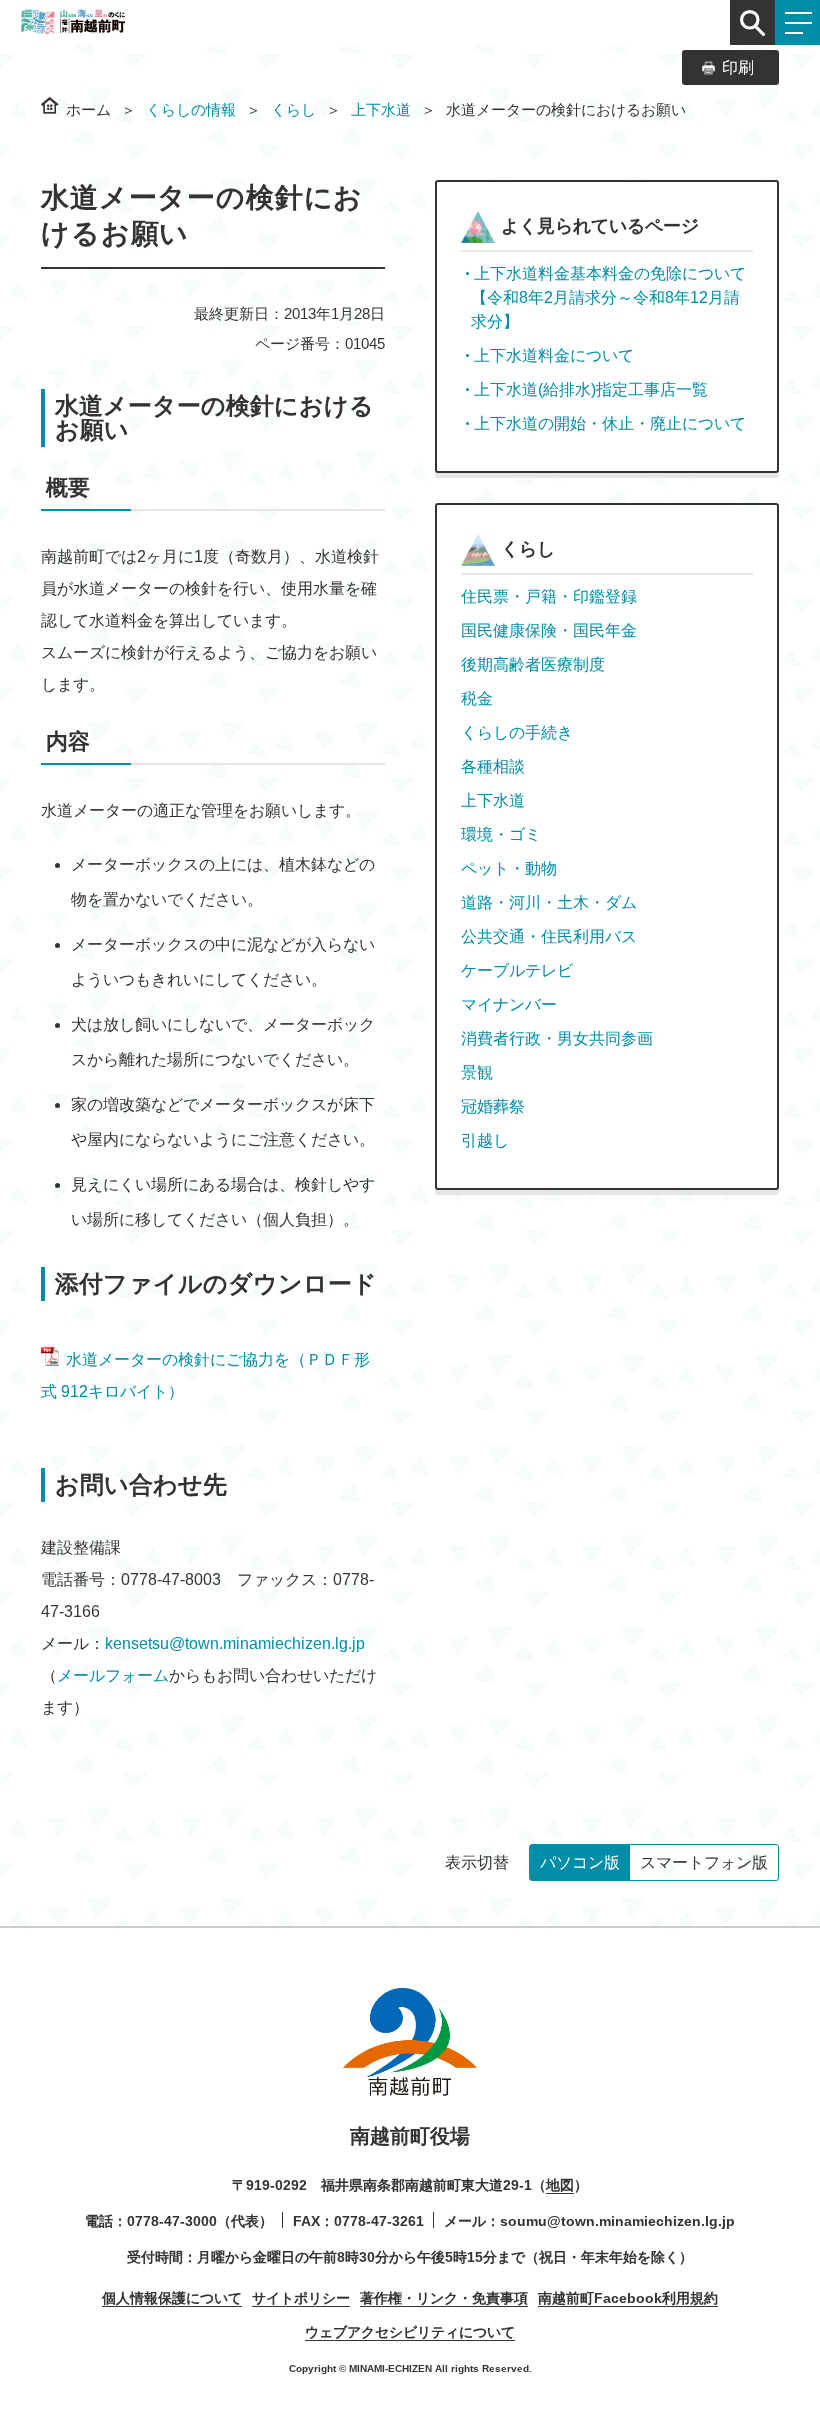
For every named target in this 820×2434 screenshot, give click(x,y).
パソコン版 (580, 1862)
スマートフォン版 (704, 1862)
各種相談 (493, 766)
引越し (485, 1140)
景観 (477, 1072)
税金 (477, 698)
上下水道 (381, 109)
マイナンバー (509, 1004)
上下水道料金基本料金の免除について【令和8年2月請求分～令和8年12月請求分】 (608, 297)
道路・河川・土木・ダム (549, 902)
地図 (560, 2185)
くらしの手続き (517, 732)
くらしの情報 (191, 109)
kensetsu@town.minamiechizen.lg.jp (235, 1643)
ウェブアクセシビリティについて (410, 2332)
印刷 (738, 67)
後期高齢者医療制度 (533, 664)
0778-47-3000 (172, 2221)
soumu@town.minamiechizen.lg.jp (617, 2221)
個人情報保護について (172, 2298)
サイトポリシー (301, 2298)
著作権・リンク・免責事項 (444, 2298)
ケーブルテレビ (517, 970)
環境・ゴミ (501, 834)
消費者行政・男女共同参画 (557, 1038)
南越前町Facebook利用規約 (628, 2298)
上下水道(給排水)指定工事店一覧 (591, 389)
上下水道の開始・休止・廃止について (610, 423)
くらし (293, 109)
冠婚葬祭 (493, 1106)
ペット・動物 (509, 868)
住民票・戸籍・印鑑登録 (549, 596)
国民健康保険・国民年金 (549, 630)
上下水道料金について (554, 355)
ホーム (88, 109)
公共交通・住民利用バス (549, 936)
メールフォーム (113, 1675)
